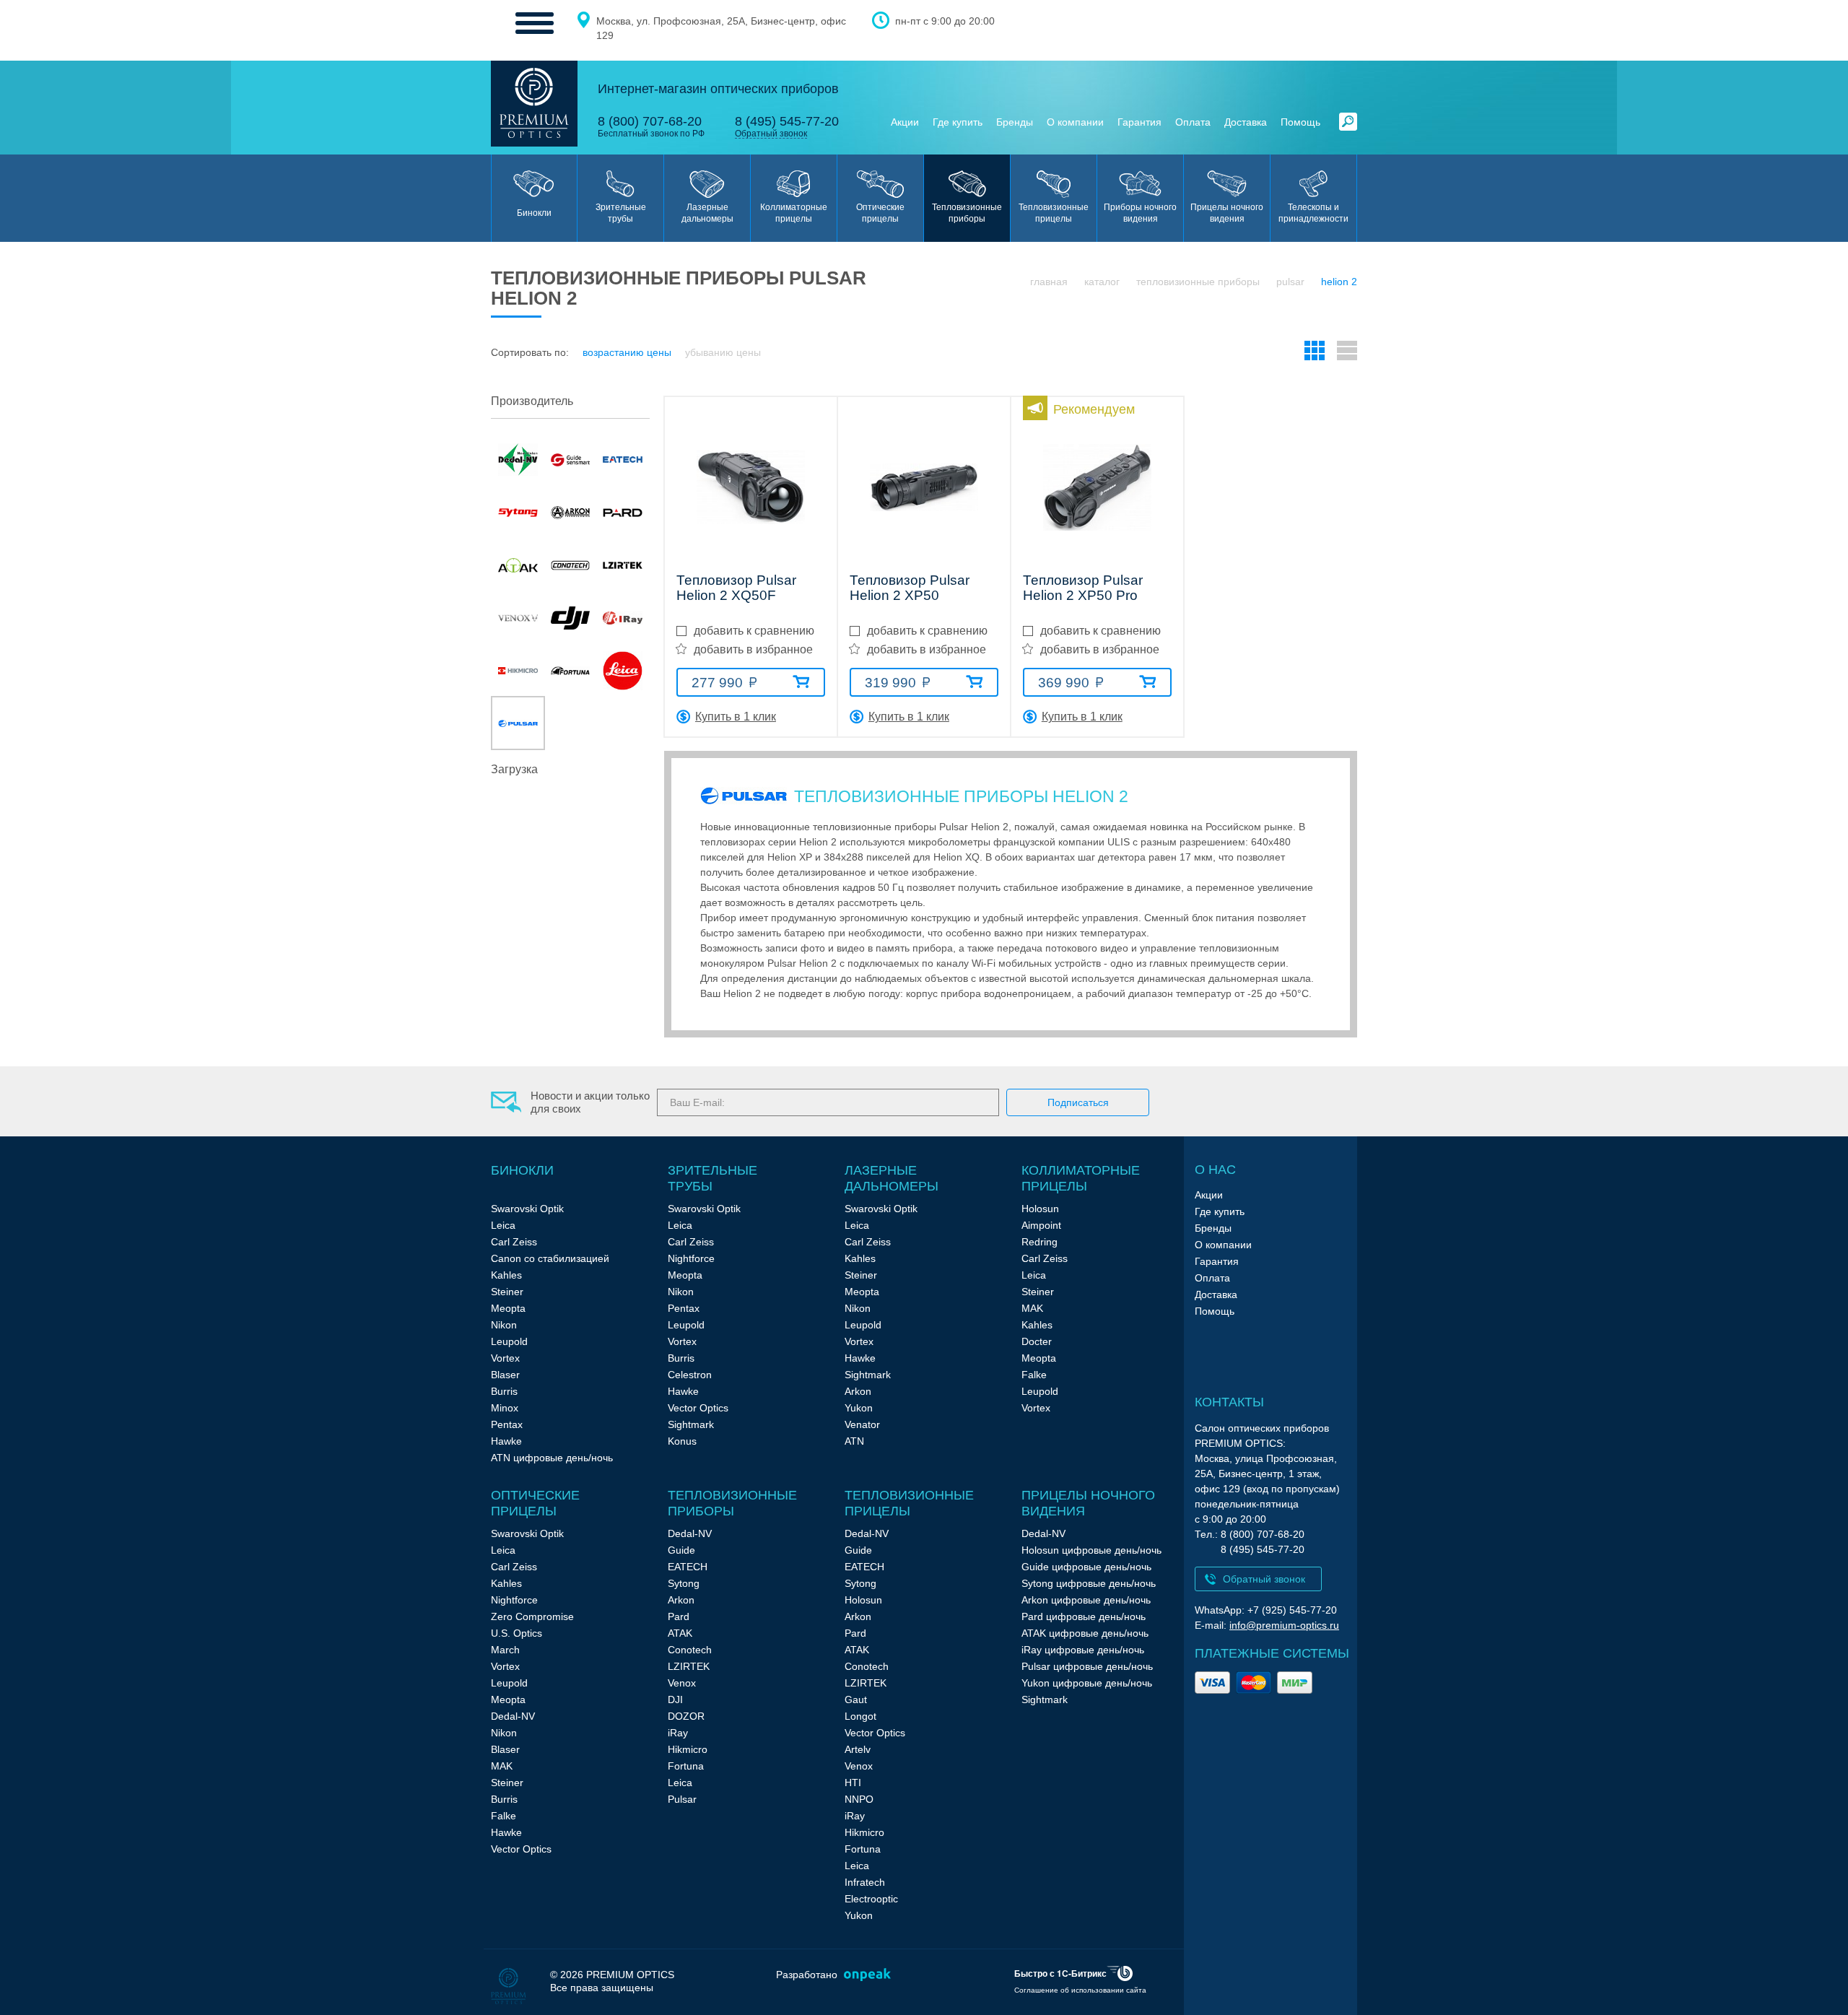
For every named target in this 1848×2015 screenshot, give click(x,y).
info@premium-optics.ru (1284, 1625)
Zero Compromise (532, 1616)
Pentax (507, 1424)
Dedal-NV (513, 1716)
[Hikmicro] (518, 670)
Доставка (1246, 122)
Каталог (1102, 282)
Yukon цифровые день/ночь (1087, 1683)
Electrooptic (871, 1899)
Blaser (505, 1375)
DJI (675, 1700)
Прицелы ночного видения (1088, 1503)
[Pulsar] (518, 723)
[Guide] (571, 460)
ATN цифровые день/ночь (552, 1458)
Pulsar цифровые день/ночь (1087, 1666)
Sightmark (691, 1424)
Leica (503, 1225)
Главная (1049, 282)
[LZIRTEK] (623, 565)
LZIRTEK (689, 1666)
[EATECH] (623, 460)
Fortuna (686, 1766)
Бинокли (522, 1170)
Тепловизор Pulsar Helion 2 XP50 (910, 588)
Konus (682, 1441)
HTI (853, 1783)
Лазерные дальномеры (892, 1178)
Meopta (508, 1308)
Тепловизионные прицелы (909, 1503)
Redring (1039, 1242)
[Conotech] (571, 565)
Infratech (865, 1882)
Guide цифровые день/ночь (1086, 1567)
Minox (505, 1408)
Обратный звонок (771, 134)
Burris (504, 1391)
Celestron (690, 1375)
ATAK (680, 1633)
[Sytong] (518, 512)
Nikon (504, 1325)
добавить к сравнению (754, 631)
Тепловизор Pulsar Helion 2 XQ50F (736, 588)
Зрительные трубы (712, 1178)
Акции (905, 122)
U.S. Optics (517, 1633)
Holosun (1040, 1209)
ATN (854, 1441)
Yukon (859, 1408)
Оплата (1193, 122)
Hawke (506, 1441)
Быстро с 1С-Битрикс (1060, 1973)
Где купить (958, 122)
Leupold (509, 1341)
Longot (860, 1716)
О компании (1075, 122)
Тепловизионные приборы (1198, 282)
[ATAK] (518, 565)
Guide (681, 1550)
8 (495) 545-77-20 (787, 121)
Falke (1034, 1375)
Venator (862, 1424)
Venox (682, 1683)
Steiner (507, 1292)
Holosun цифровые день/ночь (1091, 1550)
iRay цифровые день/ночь (1083, 1650)
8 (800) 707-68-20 (650, 121)
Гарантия (1139, 122)
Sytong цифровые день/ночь (1089, 1583)
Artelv (858, 1749)
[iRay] (623, 618)
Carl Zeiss (514, 1242)
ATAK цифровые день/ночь (1085, 1633)
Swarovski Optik (527, 1209)
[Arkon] (571, 512)
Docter (1037, 1341)
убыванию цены (723, 352)
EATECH (688, 1567)
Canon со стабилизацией (550, 1258)
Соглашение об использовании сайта (1080, 1990)
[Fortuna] (571, 670)
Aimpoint (1041, 1225)
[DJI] (571, 618)
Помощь (1300, 122)
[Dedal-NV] (518, 460)
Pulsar (1290, 282)
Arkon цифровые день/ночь (1086, 1600)
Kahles (506, 1275)
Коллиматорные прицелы (1081, 1178)
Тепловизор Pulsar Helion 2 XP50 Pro (1083, 588)
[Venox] (518, 618)
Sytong (684, 1583)
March (505, 1650)
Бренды (1015, 122)
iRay (678, 1733)
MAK (1032, 1308)
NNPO (859, 1799)
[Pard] (623, 512)
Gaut (856, 1700)
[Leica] (623, 670)
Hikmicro (688, 1749)
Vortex (505, 1358)
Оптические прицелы (535, 1503)
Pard (679, 1616)
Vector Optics (698, 1408)
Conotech (690, 1650)
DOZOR (686, 1716)
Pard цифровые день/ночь (1084, 1616)
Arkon (858, 1391)
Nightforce (691, 1258)
